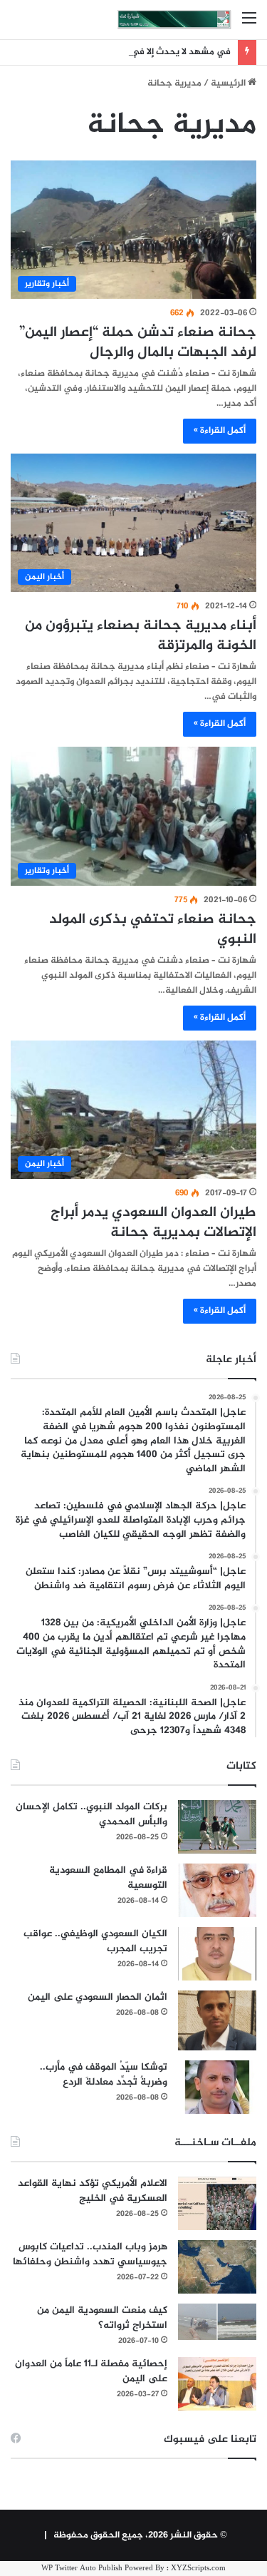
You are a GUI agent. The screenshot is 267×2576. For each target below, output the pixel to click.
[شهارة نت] (174, 20)
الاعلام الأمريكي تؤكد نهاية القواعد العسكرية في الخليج (93, 2191)
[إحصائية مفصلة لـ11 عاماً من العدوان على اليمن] (217, 2384)
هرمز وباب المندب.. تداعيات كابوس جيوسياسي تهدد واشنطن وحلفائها (90, 2254)
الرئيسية (229, 83)
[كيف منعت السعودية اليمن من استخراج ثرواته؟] (217, 2322)
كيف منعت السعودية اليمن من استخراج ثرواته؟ (102, 2318)
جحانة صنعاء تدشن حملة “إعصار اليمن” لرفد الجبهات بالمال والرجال (138, 343)
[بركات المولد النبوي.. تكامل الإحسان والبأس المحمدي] (217, 1827)
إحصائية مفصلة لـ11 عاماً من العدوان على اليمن (91, 2371)
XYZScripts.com (198, 2569)
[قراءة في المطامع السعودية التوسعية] (217, 1890)
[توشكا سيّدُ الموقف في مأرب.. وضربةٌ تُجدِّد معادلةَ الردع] (217, 2087)
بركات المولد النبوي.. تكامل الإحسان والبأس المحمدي (91, 1814)
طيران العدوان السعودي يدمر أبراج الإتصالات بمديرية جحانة (153, 1223)
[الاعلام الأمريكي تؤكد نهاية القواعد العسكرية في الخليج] (217, 2203)
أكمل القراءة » (220, 431)
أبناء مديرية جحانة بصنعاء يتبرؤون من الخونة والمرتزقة (141, 636)
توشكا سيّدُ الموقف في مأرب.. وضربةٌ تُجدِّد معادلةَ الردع (104, 2075)
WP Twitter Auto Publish (82, 2569)
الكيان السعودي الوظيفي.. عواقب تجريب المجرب (95, 1941)
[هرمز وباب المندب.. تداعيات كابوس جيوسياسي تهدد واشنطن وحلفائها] (217, 2267)
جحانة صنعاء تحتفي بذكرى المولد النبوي (153, 930)
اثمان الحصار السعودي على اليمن (98, 1997)
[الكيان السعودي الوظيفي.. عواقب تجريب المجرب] (217, 1954)
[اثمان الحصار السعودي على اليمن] (217, 2020)
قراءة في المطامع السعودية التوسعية (108, 1878)
